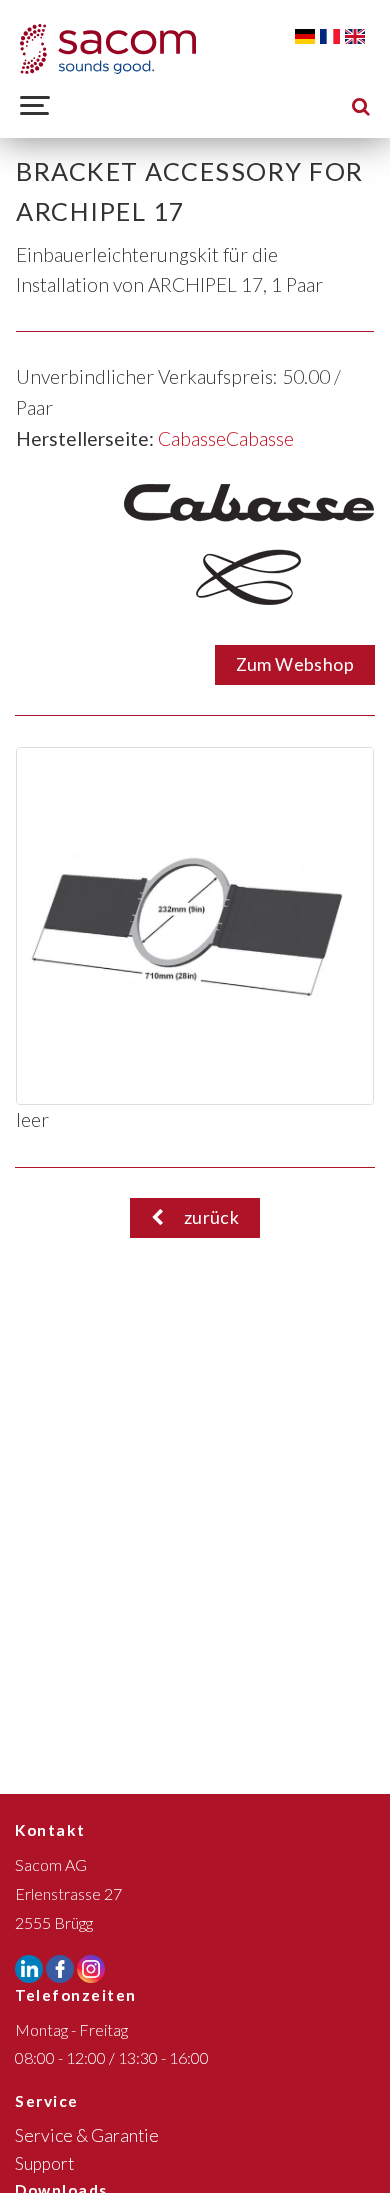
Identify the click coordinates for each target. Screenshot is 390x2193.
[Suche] (361, 105)
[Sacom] (108, 49)
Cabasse (192, 438)
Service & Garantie (87, 2135)
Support (44, 2163)
